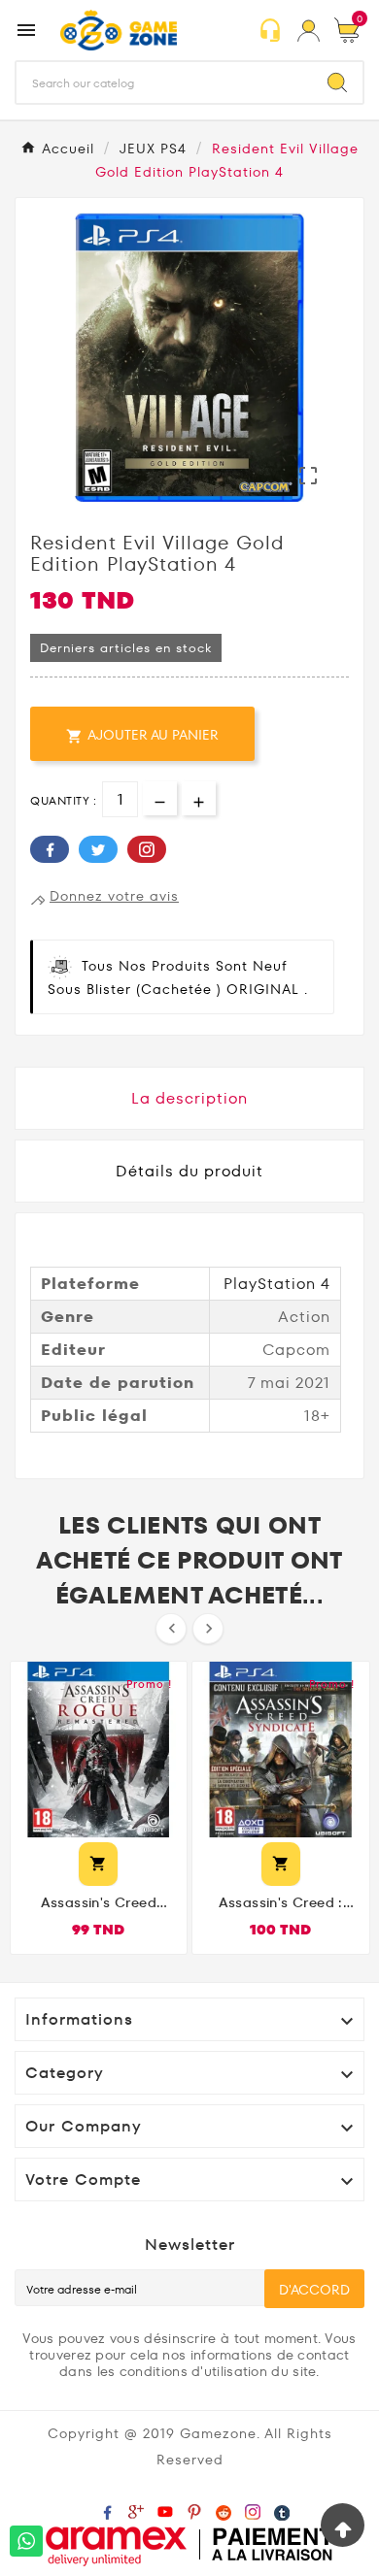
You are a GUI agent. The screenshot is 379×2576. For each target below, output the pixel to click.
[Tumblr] (286, 2511)
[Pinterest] (198, 2511)
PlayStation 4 (277, 1284)
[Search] (337, 83)
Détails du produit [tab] (189, 1171)
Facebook (50, 849)
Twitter (98, 849)
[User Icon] (309, 31)
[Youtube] (169, 2511)
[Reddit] (227, 2511)
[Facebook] (111, 2511)
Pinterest (147, 849)
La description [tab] (189, 1098)
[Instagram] (257, 2511)
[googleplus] (140, 2511)
